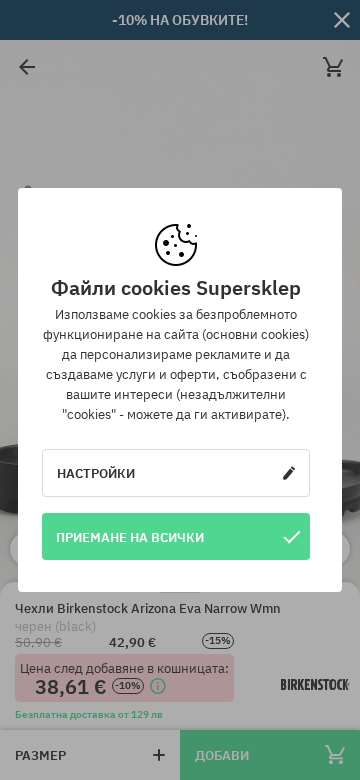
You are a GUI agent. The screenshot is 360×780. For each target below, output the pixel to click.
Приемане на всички (130, 537)
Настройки (96, 473)
